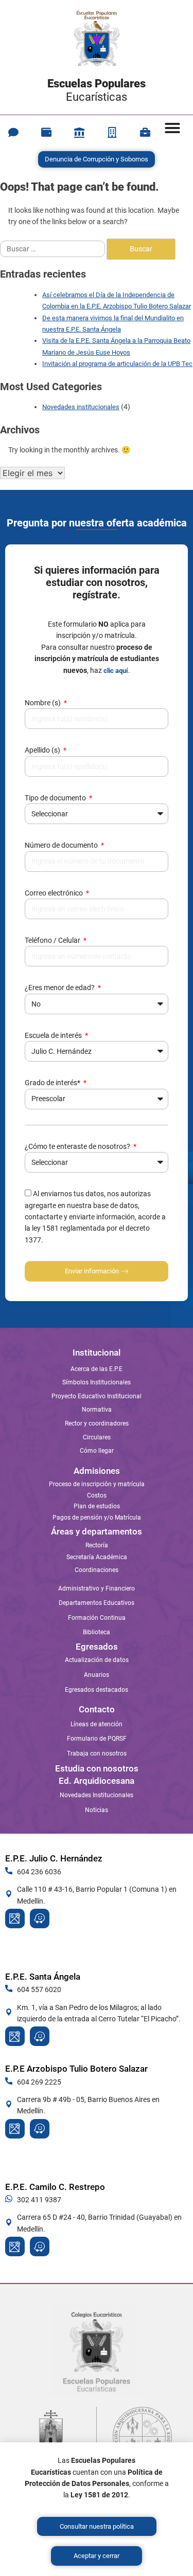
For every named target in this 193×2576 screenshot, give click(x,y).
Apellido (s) (43, 750)
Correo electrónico (55, 893)
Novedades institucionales (81, 407)
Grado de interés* (53, 1083)
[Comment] (13, 133)
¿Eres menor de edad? (60, 988)
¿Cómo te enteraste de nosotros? (78, 1146)
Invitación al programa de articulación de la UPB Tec (117, 364)
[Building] (112, 133)
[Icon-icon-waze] (40, 1919)
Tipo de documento (56, 798)
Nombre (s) (43, 703)
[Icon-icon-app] (79, 133)
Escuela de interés (54, 1035)
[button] (172, 128)
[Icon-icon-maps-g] (15, 1919)
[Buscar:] (53, 249)
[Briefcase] (145, 133)
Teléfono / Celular (53, 940)
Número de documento (62, 845)
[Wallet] (46, 133)
